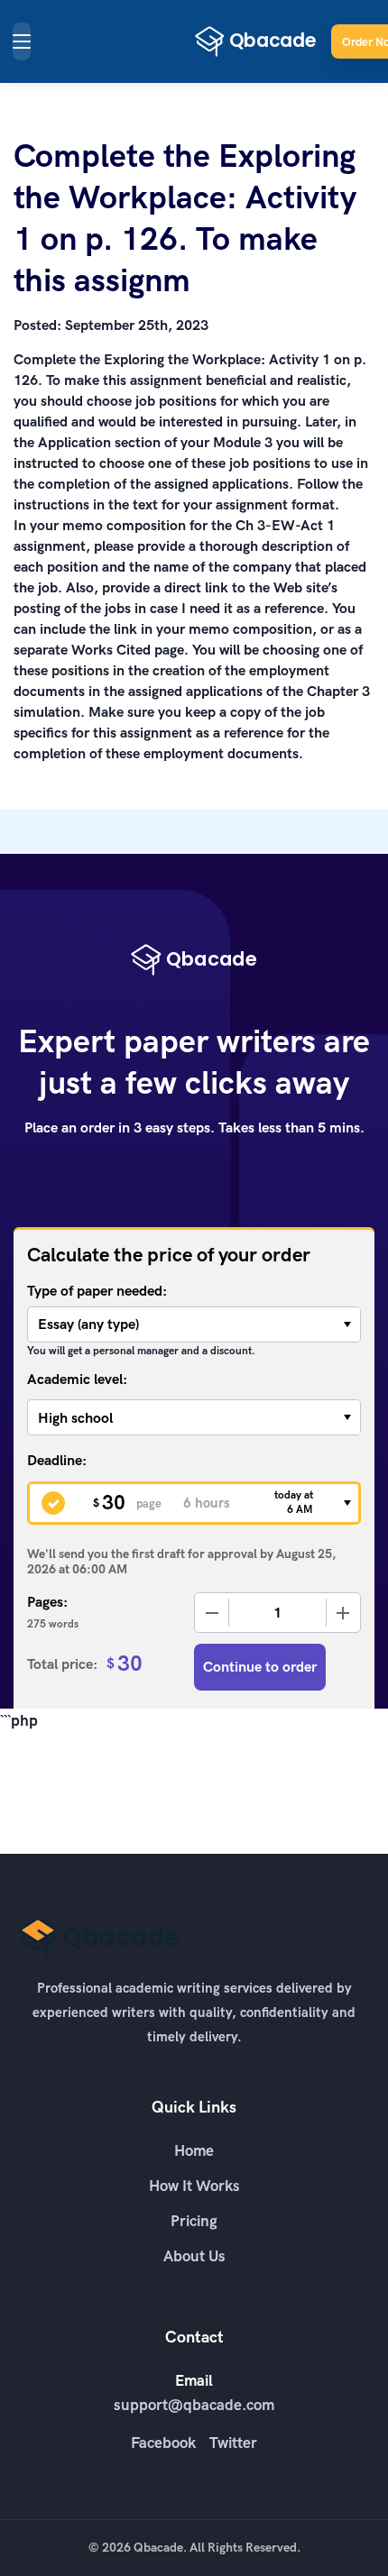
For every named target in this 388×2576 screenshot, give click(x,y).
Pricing (194, 2221)
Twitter (233, 2443)
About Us (194, 2256)
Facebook (163, 2443)
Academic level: (77, 1379)
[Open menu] (22, 41)
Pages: (47, 1602)
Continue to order (260, 1667)
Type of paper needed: (97, 1291)
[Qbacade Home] (256, 41)
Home (194, 2150)
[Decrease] (212, 1613)
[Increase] (343, 1613)
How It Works (194, 2186)
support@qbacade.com (194, 2405)
